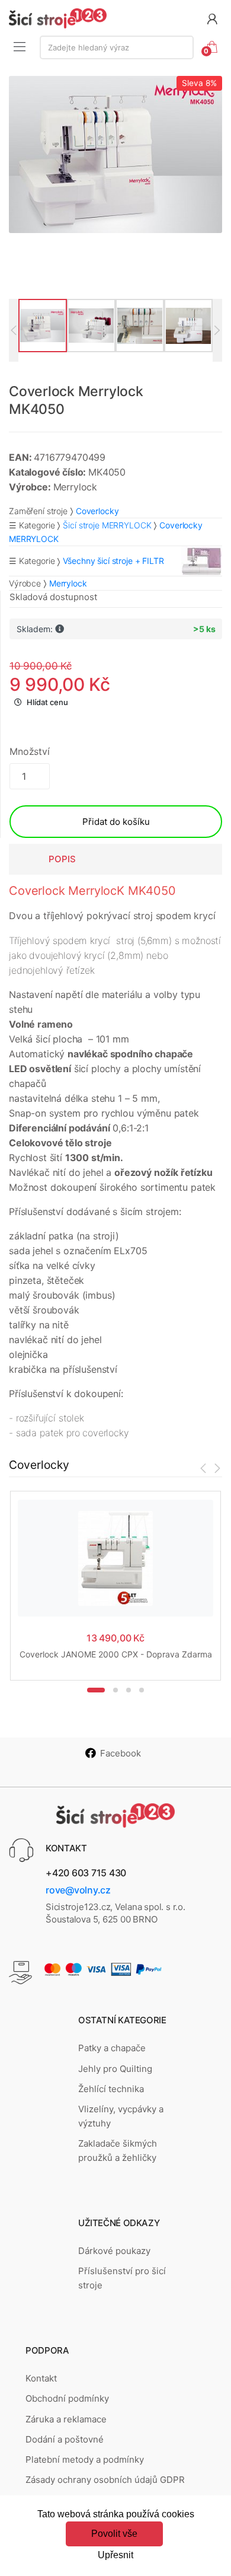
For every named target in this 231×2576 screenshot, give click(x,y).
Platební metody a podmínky (85, 2459)
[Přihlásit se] (212, 18)
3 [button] (129, 1690)
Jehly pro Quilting (115, 2069)
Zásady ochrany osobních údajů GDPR (105, 2480)
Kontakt (41, 2378)
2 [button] (115, 1690)
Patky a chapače (112, 2048)
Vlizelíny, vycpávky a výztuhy (121, 2116)
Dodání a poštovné (65, 2439)
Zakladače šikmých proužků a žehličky (118, 2151)
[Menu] (20, 46)
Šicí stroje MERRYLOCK (107, 525)
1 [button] (96, 1690)
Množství (30, 751)
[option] (115, 154)
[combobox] (117, 47)
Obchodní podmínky (67, 2398)
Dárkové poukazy (114, 2251)
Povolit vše (114, 2534)
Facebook (121, 1753)
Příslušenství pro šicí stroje (122, 2278)
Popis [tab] (62, 859)
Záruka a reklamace (66, 2419)
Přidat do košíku (116, 822)
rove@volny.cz (78, 1890)
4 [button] (142, 1690)
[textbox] (117, 47)
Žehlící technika (111, 2089)
